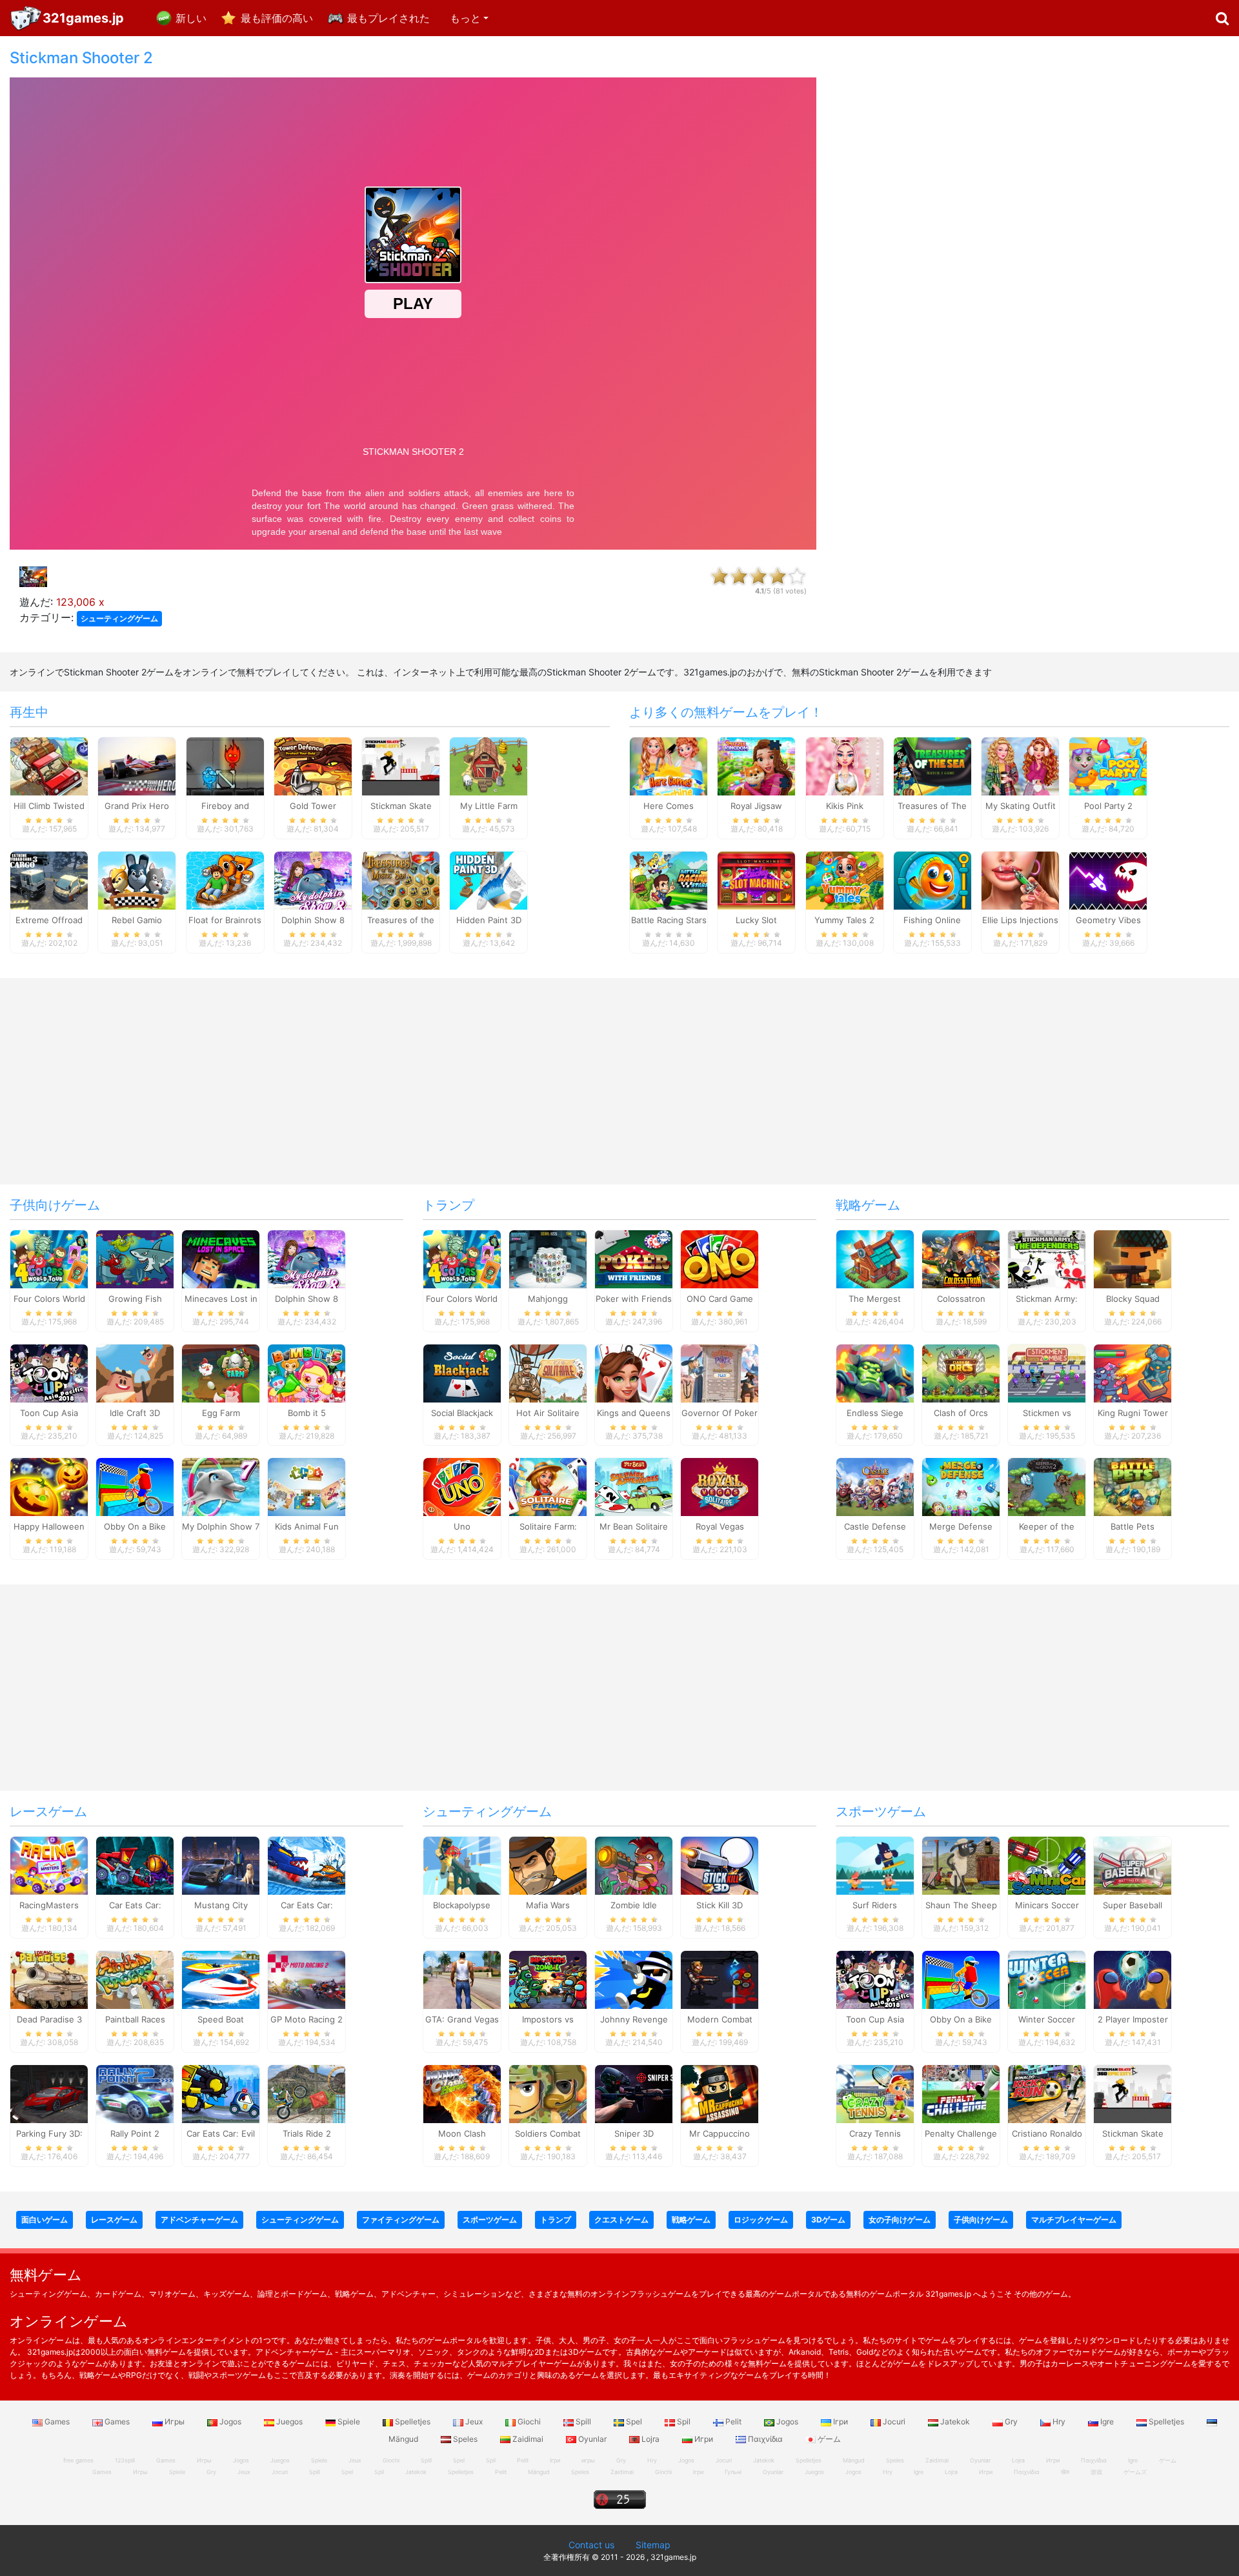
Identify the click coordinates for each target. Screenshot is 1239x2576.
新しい (191, 18)
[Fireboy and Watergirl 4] (225, 766)
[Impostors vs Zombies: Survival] (548, 1979)
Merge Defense (961, 1526)
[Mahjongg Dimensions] (548, 1258)
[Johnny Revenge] (634, 1979)
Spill (583, 2421)
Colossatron (961, 1299)
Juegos (289, 2421)
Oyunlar (592, 2439)
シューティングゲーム (119, 618)
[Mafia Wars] (548, 1865)
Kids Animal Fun (307, 1526)
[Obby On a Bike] (135, 1486)
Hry (1059, 2421)
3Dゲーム (828, 2220)
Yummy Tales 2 (844, 920)
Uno (462, 1526)
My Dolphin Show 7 (221, 1526)
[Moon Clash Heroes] (462, 2093)
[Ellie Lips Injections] (1020, 880)
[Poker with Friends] (634, 1258)
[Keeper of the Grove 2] (1047, 1486)
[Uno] (462, 1486)
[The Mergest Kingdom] (875, 1258)
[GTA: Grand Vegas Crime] (462, 1979)
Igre (1107, 2421)
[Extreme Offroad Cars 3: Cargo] (49, 880)
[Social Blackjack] (462, 1372)
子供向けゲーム (55, 1205)
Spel (634, 2421)
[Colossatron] (961, 1258)
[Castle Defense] (875, 1486)
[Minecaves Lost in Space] (221, 1258)
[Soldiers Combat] (548, 2093)
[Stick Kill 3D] (720, 1865)
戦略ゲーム (868, 1205)
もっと (465, 18)
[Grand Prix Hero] (137, 766)
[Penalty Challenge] (961, 2093)
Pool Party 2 (1108, 806)
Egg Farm (221, 1413)
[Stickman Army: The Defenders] (1047, 1258)
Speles (465, 2439)
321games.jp (83, 18)
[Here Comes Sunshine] (669, 766)
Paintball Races (135, 2019)
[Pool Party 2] (1108, 766)
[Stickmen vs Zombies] (1047, 1372)
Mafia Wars (548, 1905)
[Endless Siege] (875, 1372)
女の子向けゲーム (900, 2220)
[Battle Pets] (1133, 1486)
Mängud (539, 2472)
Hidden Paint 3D (489, 920)
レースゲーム (48, 1812)
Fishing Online (932, 920)
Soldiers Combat (548, 2133)
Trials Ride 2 (307, 2133)
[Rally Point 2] (135, 2093)
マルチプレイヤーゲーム (1074, 2220)
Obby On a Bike (135, 1526)
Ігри (841, 2421)
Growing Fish (135, 1299)
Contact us (591, 2545)
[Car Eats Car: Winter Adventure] (307, 1865)
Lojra (650, 2439)
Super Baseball (1133, 1905)
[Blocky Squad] (1133, 1258)
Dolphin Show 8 (313, 920)
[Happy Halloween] (49, 1486)
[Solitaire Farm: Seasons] (548, 1486)
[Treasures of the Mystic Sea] (401, 880)
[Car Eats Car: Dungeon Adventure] (135, 1865)
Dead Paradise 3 (49, 2019)
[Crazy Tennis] (875, 2093)
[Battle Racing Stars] (669, 880)
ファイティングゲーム (401, 2220)
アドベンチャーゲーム (199, 2220)
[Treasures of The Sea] (932, 766)
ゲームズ (1135, 2472)
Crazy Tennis (875, 2133)
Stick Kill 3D (720, 1905)
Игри (704, 2439)
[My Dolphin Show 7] (221, 1486)
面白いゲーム (45, 2220)
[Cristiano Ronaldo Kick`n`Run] (1047, 2093)
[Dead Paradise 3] (49, 1979)
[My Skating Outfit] (1020, 766)
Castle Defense (875, 1526)
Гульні (733, 2472)
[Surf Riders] (875, 1865)
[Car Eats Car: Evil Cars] (221, 2093)
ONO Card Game (720, 1299)
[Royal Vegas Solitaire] (720, 1486)
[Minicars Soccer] (1047, 1865)
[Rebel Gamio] (137, 880)
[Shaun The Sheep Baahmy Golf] (961, 1865)
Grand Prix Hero (137, 806)
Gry (1011, 2421)
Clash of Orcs (961, 1413)
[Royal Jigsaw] (756, 766)
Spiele (349, 2421)
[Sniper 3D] (634, 2093)
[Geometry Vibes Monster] (1108, 880)
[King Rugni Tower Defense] (1133, 1372)
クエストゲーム (621, 2220)
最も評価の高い (277, 18)
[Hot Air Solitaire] (548, 1372)
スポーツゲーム (881, 1812)
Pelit (733, 2421)
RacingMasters (49, 1905)
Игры (175, 2421)
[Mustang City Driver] (221, 1865)
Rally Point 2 (135, 2133)
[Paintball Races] (135, 1979)
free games (78, 2460)
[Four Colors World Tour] (49, 1258)
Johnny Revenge (634, 2019)
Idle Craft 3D (135, 1413)
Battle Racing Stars (669, 920)
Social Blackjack (462, 1413)
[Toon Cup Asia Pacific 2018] (49, 1372)
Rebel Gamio (137, 920)
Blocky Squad (1133, 1299)
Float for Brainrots (225, 920)
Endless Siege (875, 1413)
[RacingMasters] (49, 1865)
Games (57, 2421)
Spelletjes (413, 2421)
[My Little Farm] (489, 766)
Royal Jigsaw (756, 806)
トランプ (448, 1205)
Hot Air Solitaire (548, 1413)
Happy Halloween (49, 1526)
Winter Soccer (1047, 2019)
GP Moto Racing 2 (307, 2019)
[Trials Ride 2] (307, 2093)
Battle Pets (1133, 1526)
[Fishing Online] (932, 880)
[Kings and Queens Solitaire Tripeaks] (634, 1372)
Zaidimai (528, 2439)
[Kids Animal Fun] (307, 1486)
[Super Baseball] (1133, 1865)
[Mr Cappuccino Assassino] (720, 2093)
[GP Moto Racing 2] (307, 1979)
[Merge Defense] (961, 1486)
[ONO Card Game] (720, 1258)
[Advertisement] (1032, 243)
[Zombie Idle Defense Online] (634, 1865)
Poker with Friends (634, 1299)
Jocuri (894, 2421)
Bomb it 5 (307, 1413)
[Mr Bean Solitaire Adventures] (634, 1486)
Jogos (230, 2421)
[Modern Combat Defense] (720, 1979)
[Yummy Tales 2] (845, 880)
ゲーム (828, 2439)
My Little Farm (489, 806)
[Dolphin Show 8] (313, 880)
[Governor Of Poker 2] (720, 1372)
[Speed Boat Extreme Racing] (221, 1979)
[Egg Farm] (221, 1372)
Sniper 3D (634, 2133)
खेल (1065, 2472)
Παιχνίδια (765, 2439)
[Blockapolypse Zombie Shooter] (462, 1865)
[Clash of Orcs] (961, 1372)
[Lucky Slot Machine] (756, 880)
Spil (684, 2421)
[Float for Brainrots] (225, 880)
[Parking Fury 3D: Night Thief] (49, 2093)
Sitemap (653, 2545)
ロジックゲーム (761, 2220)
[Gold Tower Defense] (313, 766)
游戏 (1096, 2472)
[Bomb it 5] (307, 1372)
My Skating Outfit (1021, 806)
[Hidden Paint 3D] (489, 880)
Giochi (529, 2421)
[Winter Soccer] (1047, 1979)
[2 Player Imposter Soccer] (1133, 1979)
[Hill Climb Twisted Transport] (49, 766)
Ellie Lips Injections (1020, 920)
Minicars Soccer (1047, 1905)
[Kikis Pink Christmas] (845, 766)
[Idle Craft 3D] (135, 1372)
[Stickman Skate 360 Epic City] (401, 766)
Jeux (474, 2421)
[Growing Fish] (135, 1258)
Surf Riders (875, 1905)
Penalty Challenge (961, 2133)
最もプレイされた (388, 18)
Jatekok (955, 2421)
